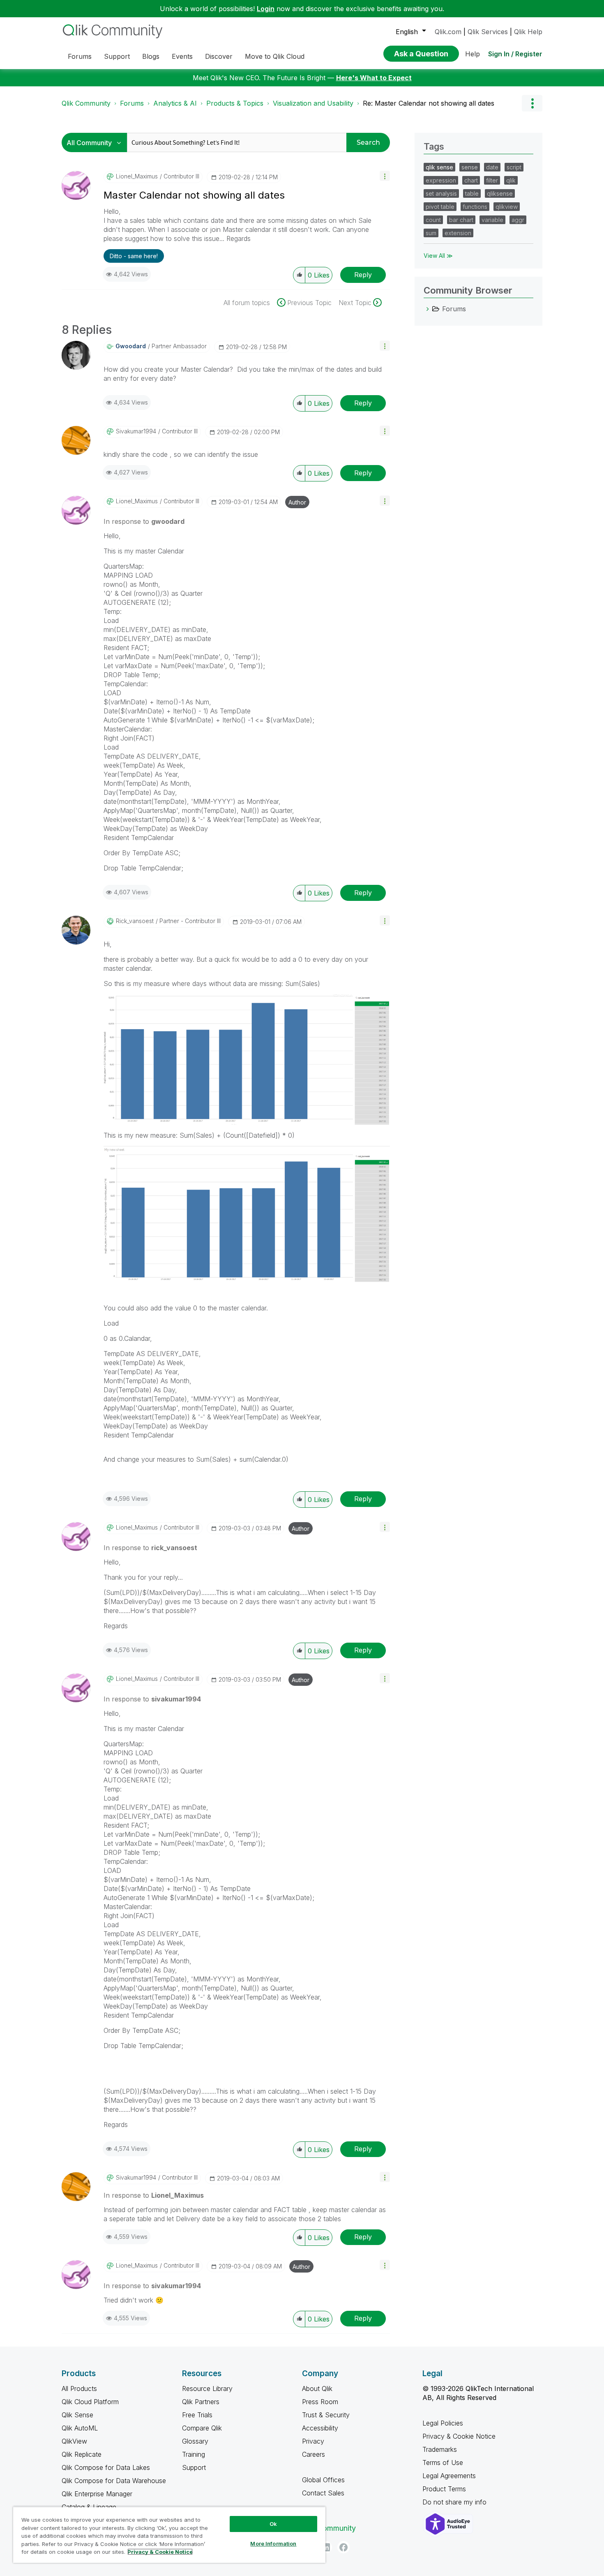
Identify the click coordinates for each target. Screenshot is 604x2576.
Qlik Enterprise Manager (97, 2494)
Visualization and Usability (313, 103)
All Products (79, 2389)
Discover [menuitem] (219, 56)
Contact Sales (323, 2493)
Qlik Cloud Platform (90, 2402)
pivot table (440, 207)
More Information (273, 2544)
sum (431, 233)
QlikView (74, 2441)
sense (470, 167)
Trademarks (440, 2449)
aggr (518, 220)
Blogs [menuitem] (151, 56)
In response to (144, 521)
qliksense (500, 193)
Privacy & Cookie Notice (459, 2436)
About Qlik (317, 2389)
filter (492, 180)
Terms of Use (443, 2463)
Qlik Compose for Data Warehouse (114, 2481)
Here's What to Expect (374, 78)
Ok (273, 2524)
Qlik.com (448, 32)
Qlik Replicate (82, 2454)
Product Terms (444, 2489)
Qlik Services (488, 32)
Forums (132, 103)
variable (492, 220)
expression (441, 180)
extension (458, 233)
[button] (385, 176)
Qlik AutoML (80, 2428)
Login (266, 9)
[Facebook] (343, 2547)
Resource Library (207, 2389)
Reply (363, 275)
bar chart (461, 220)
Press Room (320, 2402)
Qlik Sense (77, 2415)
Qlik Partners (201, 2402)
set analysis (441, 193)
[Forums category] (428, 309)
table (472, 193)
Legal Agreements (449, 2476)
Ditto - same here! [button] (134, 256)
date (492, 167)
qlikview (507, 207)
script (514, 167)
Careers (314, 2454)
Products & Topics (235, 103)
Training (194, 2454)
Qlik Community (86, 103)
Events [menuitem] (182, 56)
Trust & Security (326, 2415)
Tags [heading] (434, 146)
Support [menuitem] (117, 56)
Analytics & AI (175, 103)
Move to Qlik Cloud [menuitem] (275, 56)
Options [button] (532, 103)
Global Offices (323, 2480)
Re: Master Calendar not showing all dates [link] (429, 103)
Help (473, 54)
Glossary (195, 2441)
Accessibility (320, 2428)
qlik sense (439, 167)
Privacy (313, 2441)
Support (194, 2467)
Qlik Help (528, 32)
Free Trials (197, 2415)
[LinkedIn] (326, 2547)
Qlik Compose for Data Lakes (106, 2467)
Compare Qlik (202, 2428)
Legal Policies (443, 2423)
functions (475, 207)
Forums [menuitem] (80, 56)
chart (471, 180)
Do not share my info (455, 2502)
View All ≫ (438, 256)
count (433, 220)
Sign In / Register (515, 54)
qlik (511, 180)
